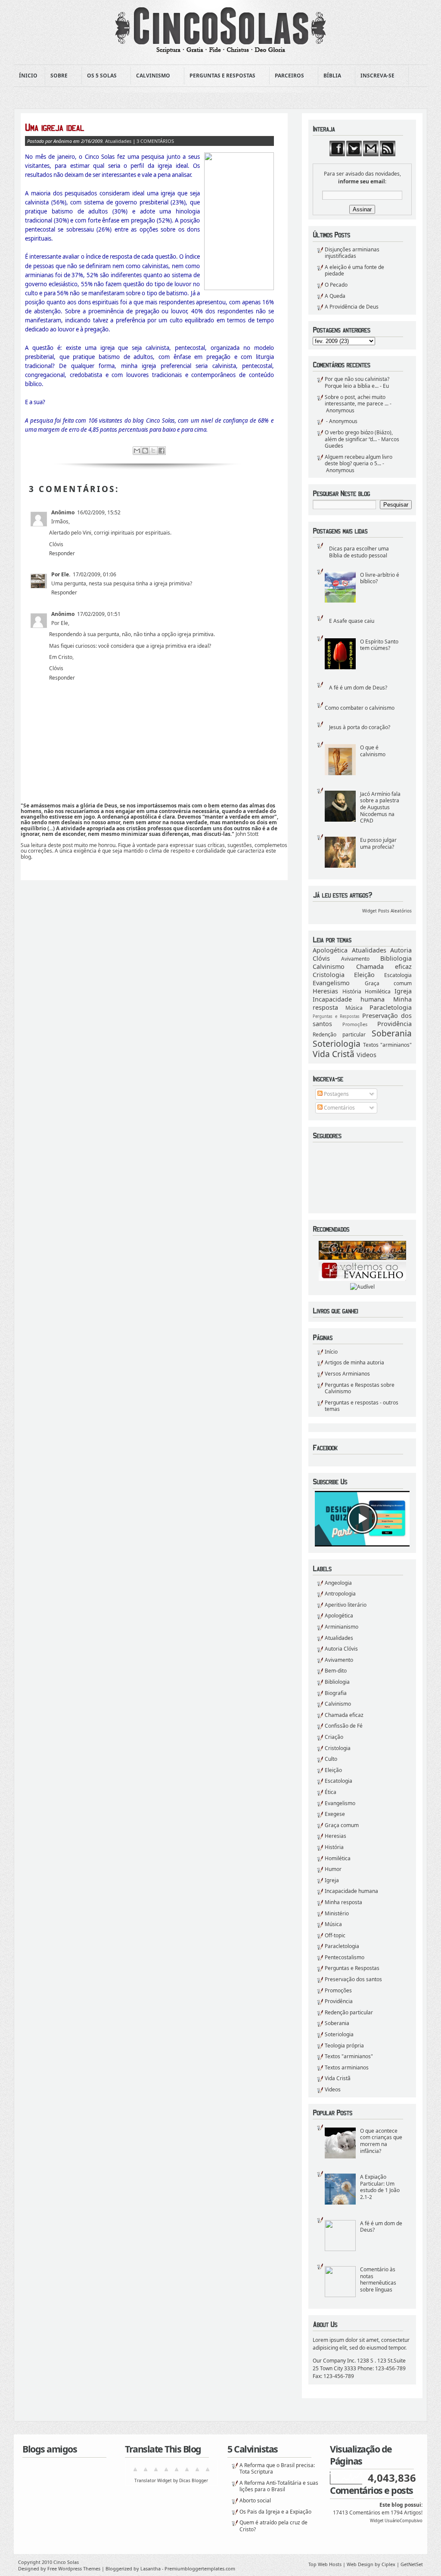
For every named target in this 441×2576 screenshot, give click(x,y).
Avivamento (355, 959)
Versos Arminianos (347, 1374)
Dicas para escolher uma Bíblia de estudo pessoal (359, 552)
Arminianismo (342, 1627)
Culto (331, 1759)
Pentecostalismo (345, 1957)
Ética (331, 1792)
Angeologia (338, 1583)
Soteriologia (337, 1044)
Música (354, 1008)
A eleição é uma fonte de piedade (354, 271)
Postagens (336, 1094)
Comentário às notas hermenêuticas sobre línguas (378, 2279)
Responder (62, 553)
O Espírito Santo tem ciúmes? (379, 645)
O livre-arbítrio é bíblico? (380, 578)
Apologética (330, 950)
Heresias (325, 991)
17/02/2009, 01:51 (99, 614)
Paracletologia (391, 1007)
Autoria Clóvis (341, 1649)
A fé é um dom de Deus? (358, 688)
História (352, 991)
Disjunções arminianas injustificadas (352, 253)
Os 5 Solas (99, 76)
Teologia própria (344, 2046)
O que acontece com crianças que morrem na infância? (381, 2141)
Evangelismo (331, 983)
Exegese (335, 1814)
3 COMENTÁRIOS (155, 141)
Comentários (339, 1108)
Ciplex (388, 2564)
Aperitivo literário (346, 1605)
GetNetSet (412, 2564)
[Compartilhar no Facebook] (161, 451)
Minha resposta (343, 1902)
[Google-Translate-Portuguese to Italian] (166, 2472)
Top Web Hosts (325, 2564)
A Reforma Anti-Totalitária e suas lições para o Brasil (279, 2486)
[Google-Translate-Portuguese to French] (146, 2472)
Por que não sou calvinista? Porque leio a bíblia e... (357, 382)
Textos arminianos (347, 2067)
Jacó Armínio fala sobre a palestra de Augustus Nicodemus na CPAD (380, 807)
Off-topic (335, 1935)
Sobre (56, 76)
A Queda (335, 296)
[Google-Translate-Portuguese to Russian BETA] (197, 2472)
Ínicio (28, 76)
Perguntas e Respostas (220, 76)
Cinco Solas (66, 2562)
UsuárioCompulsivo (404, 2521)
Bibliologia (396, 958)
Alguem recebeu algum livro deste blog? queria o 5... (359, 460)
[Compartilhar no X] (153, 451)
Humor (333, 1869)
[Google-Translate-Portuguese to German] (156, 2472)
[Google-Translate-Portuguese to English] (187, 2472)
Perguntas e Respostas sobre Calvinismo (360, 1388)
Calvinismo (151, 76)
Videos (366, 1055)
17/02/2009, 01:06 (95, 574)
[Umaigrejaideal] (149, 127)
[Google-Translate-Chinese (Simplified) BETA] (135, 2472)
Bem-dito (336, 1671)
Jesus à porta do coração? (360, 727)
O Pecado (336, 285)
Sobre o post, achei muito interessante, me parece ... (357, 400)
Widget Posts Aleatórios (387, 911)
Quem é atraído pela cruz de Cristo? (273, 2526)
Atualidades (369, 950)
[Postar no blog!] (145, 451)
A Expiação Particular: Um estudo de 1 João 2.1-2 (380, 2187)
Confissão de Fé (344, 1726)
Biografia (336, 1693)
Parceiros (287, 76)
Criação (334, 1737)
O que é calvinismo (373, 751)
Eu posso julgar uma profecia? (378, 843)
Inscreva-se (375, 76)
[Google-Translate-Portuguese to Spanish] (208, 2472)
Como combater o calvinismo (360, 708)
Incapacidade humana (349, 999)
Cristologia (329, 975)
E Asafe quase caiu (352, 621)
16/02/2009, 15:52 (99, 512)
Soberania (392, 1033)
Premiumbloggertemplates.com (200, 2568)
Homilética (378, 991)
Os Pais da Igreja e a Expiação (275, 2512)
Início (331, 1352)
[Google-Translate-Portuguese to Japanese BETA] (177, 2472)
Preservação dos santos (353, 1979)
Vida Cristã (334, 1054)
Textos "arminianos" (387, 1045)
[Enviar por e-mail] (137, 451)
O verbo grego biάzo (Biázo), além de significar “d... (359, 436)
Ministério (337, 1913)
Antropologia (340, 1594)
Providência (394, 1024)
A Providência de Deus (352, 307)
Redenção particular (339, 1034)
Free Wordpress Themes (74, 2568)
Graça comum (388, 983)
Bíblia (330, 76)
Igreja (403, 991)
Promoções (355, 1024)
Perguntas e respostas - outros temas (362, 1406)
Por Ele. (61, 574)
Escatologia (398, 975)
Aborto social (255, 2500)
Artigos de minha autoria (354, 1362)
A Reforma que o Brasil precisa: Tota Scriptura (277, 2469)
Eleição (364, 975)
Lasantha (151, 2568)
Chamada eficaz (384, 966)
